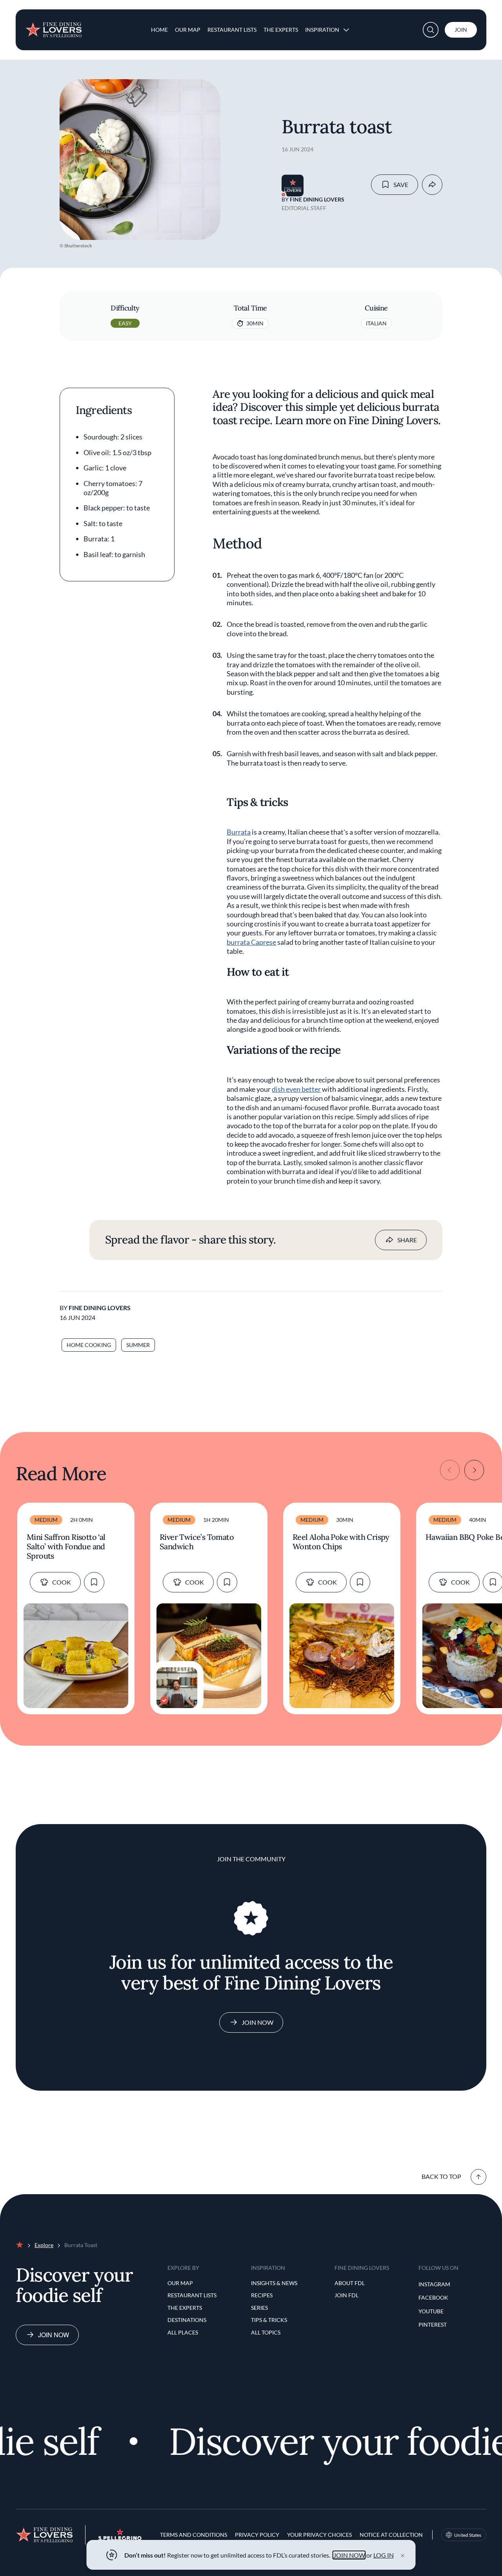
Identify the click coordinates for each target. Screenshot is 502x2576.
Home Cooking (89, 1345)
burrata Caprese (251, 942)
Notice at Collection (391, 2535)
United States (468, 2535)
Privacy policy (257, 2535)
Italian (376, 323)
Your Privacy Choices (319, 2535)
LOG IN (384, 2555)
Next (474, 1470)
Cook (62, 1582)
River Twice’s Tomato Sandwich (197, 1542)
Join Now (257, 2022)
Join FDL (346, 2295)
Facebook (433, 2297)
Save (401, 184)
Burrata (239, 832)
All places (183, 2332)
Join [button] (461, 30)
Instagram (434, 2284)
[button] (431, 30)
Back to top (441, 2176)
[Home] (53, 27)
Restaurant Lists (232, 30)
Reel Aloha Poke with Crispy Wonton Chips (341, 1542)
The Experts (281, 30)
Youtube (431, 2311)
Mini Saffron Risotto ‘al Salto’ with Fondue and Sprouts (66, 1547)
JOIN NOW (349, 2555)
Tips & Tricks (269, 2320)
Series (259, 2308)
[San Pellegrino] (120, 2538)
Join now (54, 2335)
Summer (138, 1345)
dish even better (296, 1089)
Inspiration (322, 30)
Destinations (187, 2320)
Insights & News (274, 2283)
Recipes (262, 2295)
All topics (266, 2332)
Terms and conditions (194, 2535)
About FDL (350, 2283)
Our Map (188, 30)
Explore (44, 2245)
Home (159, 30)
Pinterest (433, 2325)
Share (407, 1240)
